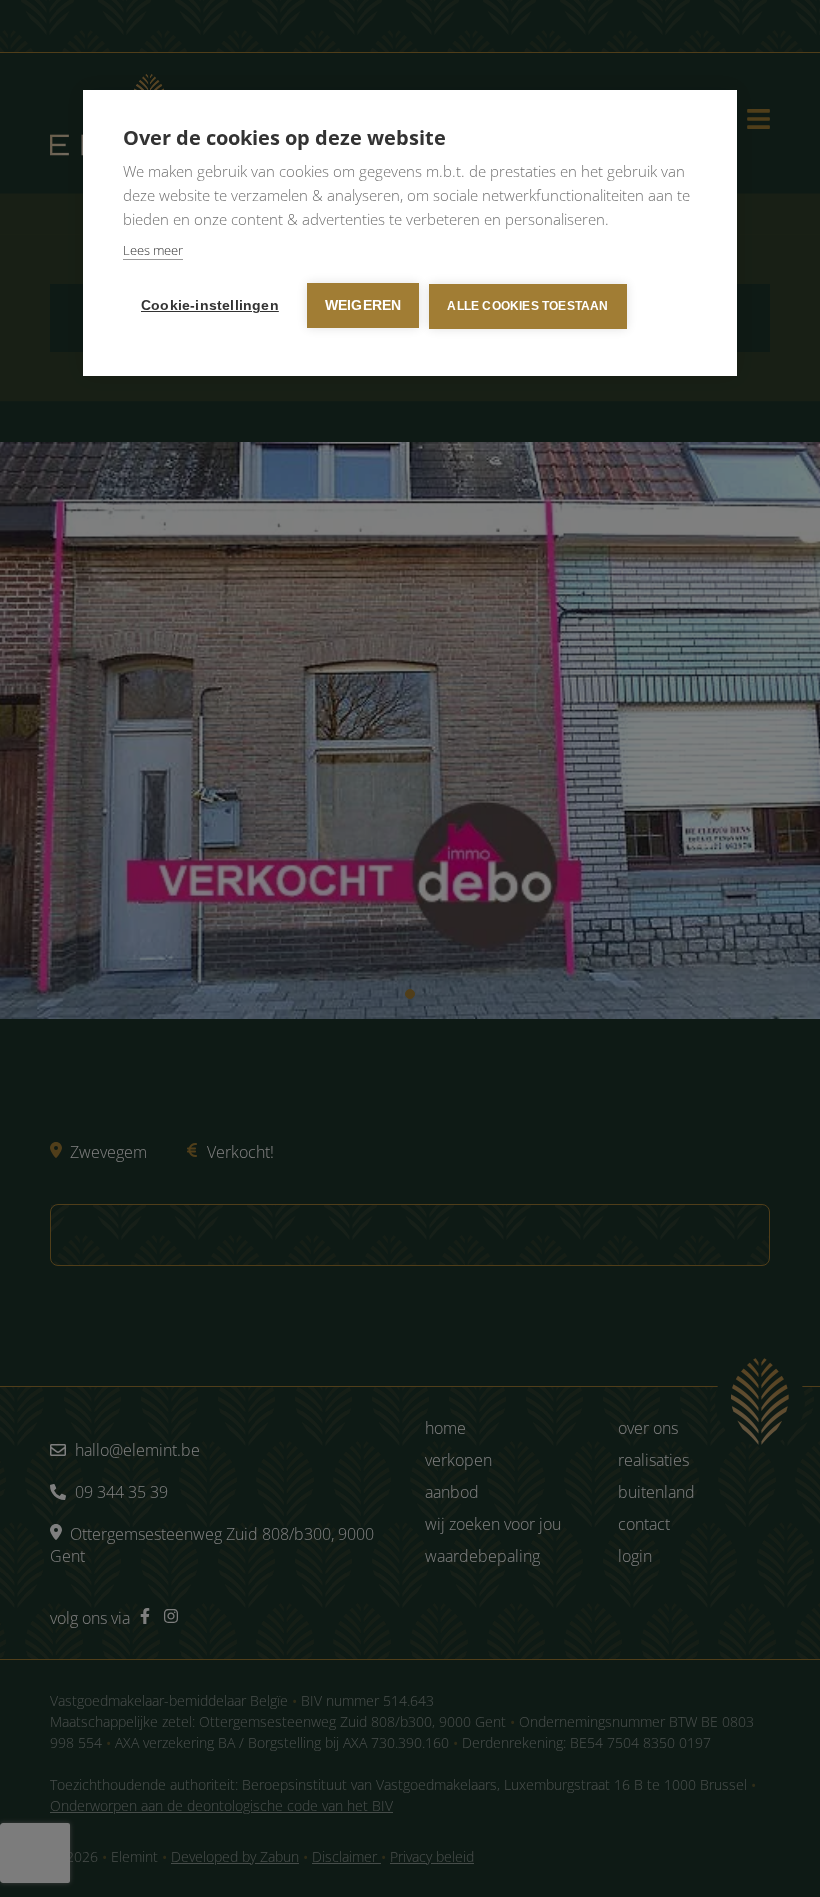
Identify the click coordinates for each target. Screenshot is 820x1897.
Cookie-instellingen (210, 305)
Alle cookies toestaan (527, 306)
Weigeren (363, 305)
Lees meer (153, 250)
